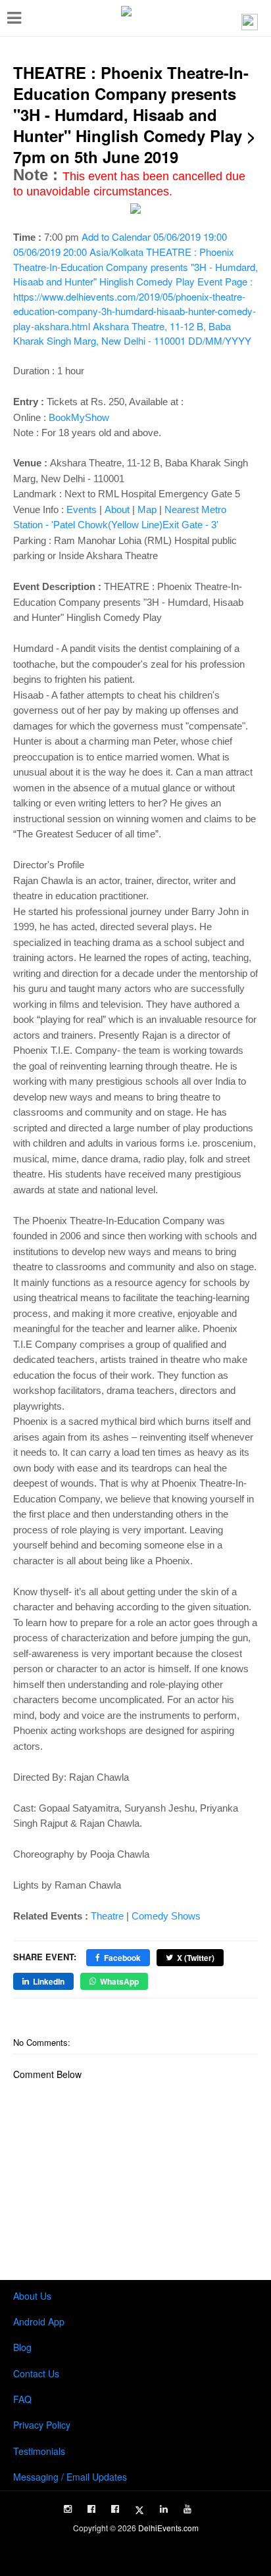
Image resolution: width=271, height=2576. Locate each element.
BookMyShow (79, 417)
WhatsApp (119, 1981)
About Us (32, 2296)
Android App (39, 2321)
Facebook (122, 1958)
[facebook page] (91, 2509)
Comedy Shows (166, 1916)
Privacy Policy (42, 2425)
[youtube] (187, 2509)
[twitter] (139, 2510)
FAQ (22, 2399)
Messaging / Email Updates (70, 2477)
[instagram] (68, 2509)
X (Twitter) (196, 1958)
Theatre (107, 1916)
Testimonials (39, 2451)
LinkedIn (49, 1981)
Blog (22, 2347)
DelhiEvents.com (168, 2528)
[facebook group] (115, 2509)
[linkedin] (164, 2509)
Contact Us (36, 2373)
